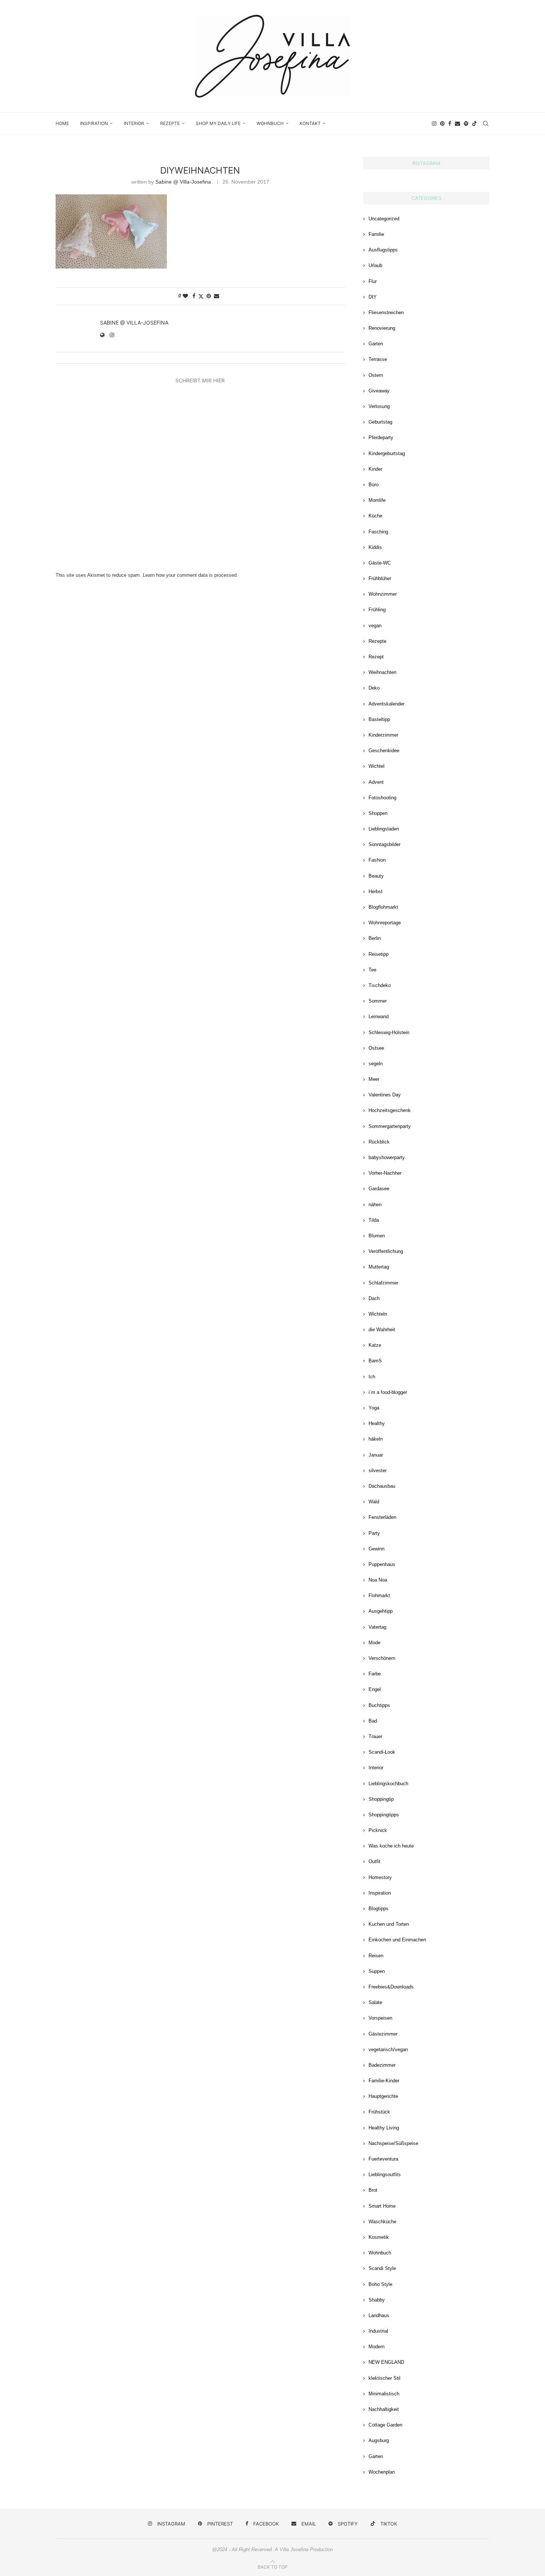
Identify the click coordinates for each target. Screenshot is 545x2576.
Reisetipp (379, 954)
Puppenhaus (382, 1564)
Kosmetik (379, 2237)
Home (62, 123)
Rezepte (170, 123)
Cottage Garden (385, 2425)
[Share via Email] (217, 296)
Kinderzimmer (383, 735)
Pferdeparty (381, 437)
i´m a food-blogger (388, 1392)
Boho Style (380, 2284)
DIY (373, 297)
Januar (376, 1455)
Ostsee (376, 1048)
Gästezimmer (383, 2034)
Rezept (376, 657)
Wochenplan (382, 2472)
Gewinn (376, 1549)
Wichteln (378, 1314)
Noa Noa (378, 1580)
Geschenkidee (384, 751)
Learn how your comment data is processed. (190, 575)
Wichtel (376, 766)
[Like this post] (185, 296)
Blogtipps (379, 1909)
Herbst (376, 891)
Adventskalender (387, 704)
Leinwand (379, 1016)
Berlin (375, 938)
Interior (134, 123)
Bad (373, 1721)
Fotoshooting (382, 798)
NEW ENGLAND (386, 2362)
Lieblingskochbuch (388, 1784)
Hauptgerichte (383, 2096)
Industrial (378, 2331)
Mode (374, 1643)
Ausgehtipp (381, 1611)
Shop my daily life (218, 123)
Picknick (378, 1830)
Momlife (377, 500)
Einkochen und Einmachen (397, 1940)
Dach (374, 1298)
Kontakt (310, 123)
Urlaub (375, 265)
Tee (372, 970)
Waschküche (382, 2222)
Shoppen (378, 813)
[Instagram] (434, 124)
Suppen (377, 1971)
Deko (374, 688)
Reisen (376, 1956)
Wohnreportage (385, 923)
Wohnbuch (270, 123)
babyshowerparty (387, 1157)
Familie (376, 234)
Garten (376, 344)
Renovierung (382, 328)
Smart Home (382, 2206)
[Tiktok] (475, 124)
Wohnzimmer (383, 594)
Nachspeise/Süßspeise (393, 2143)
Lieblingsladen (384, 829)
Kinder (375, 469)
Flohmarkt (379, 1595)
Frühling (377, 610)
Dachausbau (382, 1486)
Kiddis (375, 547)
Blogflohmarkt (383, 907)
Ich (372, 1377)
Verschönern (382, 1658)
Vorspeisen (380, 2018)
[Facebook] (450, 124)
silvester (378, 1470)
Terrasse (378, 359)
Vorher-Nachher (385, 1173)
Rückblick (379, 1142)
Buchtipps (379, 1705)
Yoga (374, 1408)
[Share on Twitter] (201, 296)
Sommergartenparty (390, 1126)
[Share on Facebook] (194, 296)
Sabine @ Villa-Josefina (183, 182)
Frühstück (379, 2112)
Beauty (376, 876)
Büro (374, 485)
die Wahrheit (382, 1330)
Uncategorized (384, 219)
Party (374, 1533)
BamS (375, 1361)
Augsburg (379, 2440)
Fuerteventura (383, 2159)
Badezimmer (382, 2065)
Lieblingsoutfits (385, 2174)
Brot (373, 2190)
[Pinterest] (442, 124)
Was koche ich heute (391, 1846)
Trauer (375, 1736)
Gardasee (379, 1189)
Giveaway (379, 391)
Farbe (375, 1674)
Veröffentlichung (386, 1251)
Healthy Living (384, 2128)
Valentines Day (385, 1095)
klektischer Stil (384, 2378)
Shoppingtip (381, 1799)
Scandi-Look (382, 1752)
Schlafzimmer (383, 1283)
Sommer (378, 1001)
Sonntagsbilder (384, 844)
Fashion (377, 860)
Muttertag (379, 1267)
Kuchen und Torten (389, 1924)
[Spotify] (466, 124)
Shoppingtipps (384, 1815)
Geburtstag (380, 422)
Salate (375, 2002)
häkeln (376, 1439)
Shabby (377, 2300)
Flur (373, 281)
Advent (376, 782)
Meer (374, 1079)
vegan (375, 626)
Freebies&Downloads (391, 1987)
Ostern (376, 375)
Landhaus (379, 2315)
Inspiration (94, 123)
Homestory (380, 1877)
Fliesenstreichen (386, 312)
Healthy (377, 1423)
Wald (374, 1502)
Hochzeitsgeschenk (390, 1110)
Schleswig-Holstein (389, 1032)
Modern (376, 2347)
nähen (375, 1205)
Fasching (378, 532)
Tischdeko (380, 985)
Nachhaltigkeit (384, 2409)
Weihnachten (382, 672)
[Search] (486, 124)
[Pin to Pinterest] (209, 296)
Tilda (374, 1220)
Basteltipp (379, 719)
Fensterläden (382, 1517)
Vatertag (377, 1627)
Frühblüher (380, 578)
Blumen (377, 1236)
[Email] (458, 124)
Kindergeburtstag (387, 453)
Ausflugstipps (383, 250)
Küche (375, 516)
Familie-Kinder (384, 2081)
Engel (375, 1689)
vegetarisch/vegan (388, 2049)
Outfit (374, 1861)
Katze (375, 1345)
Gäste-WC (380, 563)
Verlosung (379, 406)
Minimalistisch (384, 2394)
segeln (376, 1064)
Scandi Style (382, 2268)
